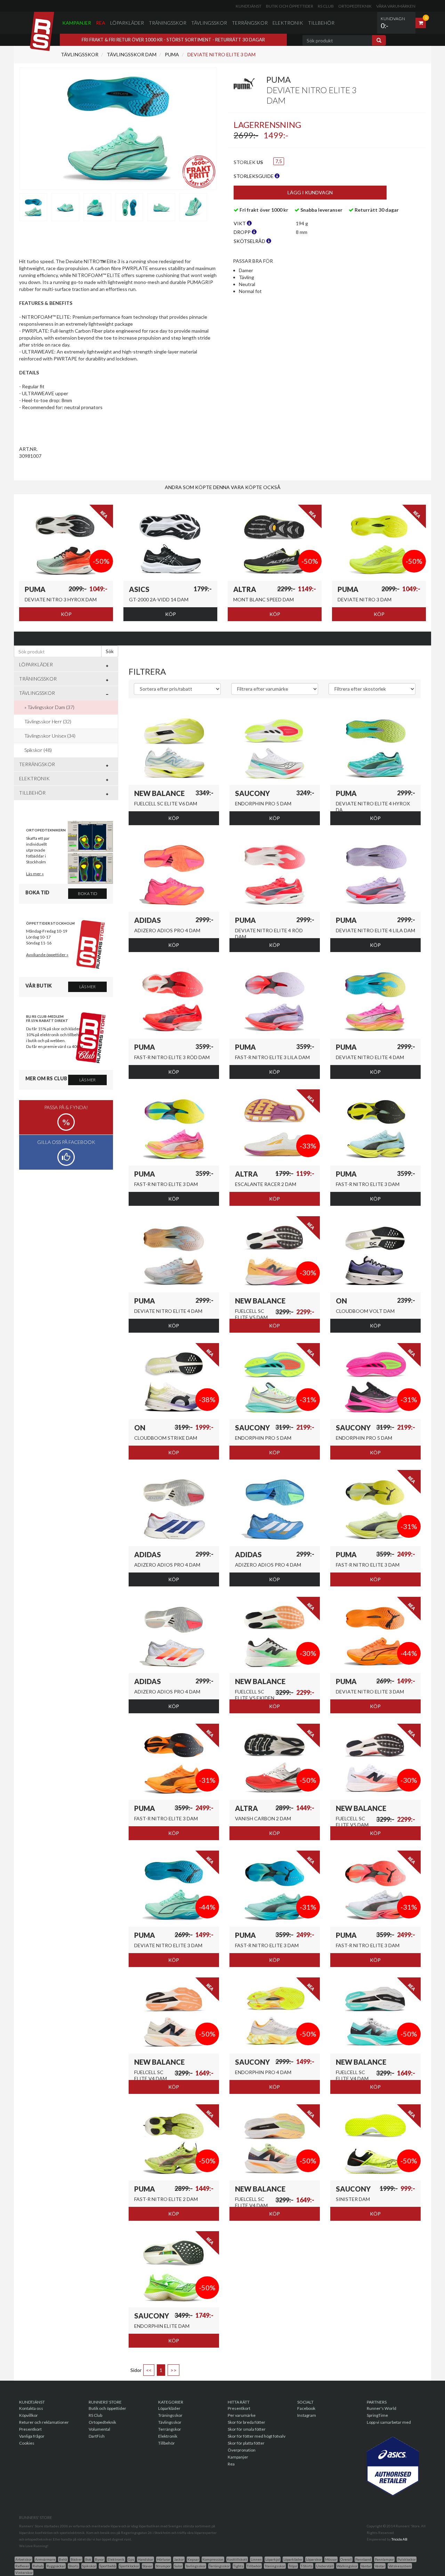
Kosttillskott (237, 2559)
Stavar (147, 2566)
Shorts (74, 2566)
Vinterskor (24, 2573)
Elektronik (288, 23)
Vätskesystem (400, 2566)
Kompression (213, 2559)
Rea (101, 23)
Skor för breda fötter (246, 2422)
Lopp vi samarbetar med (389, 2422)
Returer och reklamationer (44, 2422)
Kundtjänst (249, 6)
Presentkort (30, 2429)
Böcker (76, 2559)
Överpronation (242, 2450)
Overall (346, 2559)
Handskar (145, 2559)
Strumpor (163, 2566)
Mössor (331, 2559)
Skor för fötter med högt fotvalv (257, 2436)
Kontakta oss (31, 2408)
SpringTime (377, 2415)
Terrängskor (250, 23)
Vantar (366, 2566)
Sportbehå (108, 2566)
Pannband (363, 2559)
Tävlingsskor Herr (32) (48, 721)
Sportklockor (129, 2566)
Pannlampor (384, 2559)
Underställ (325, 2566)
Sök (110, 651)
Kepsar (193, 2559)
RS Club (326, 6)
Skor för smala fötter (247, 2429)
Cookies (27, 2443)
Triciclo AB (399, 2539)
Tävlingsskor (209, 23)
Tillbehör (321, 23)
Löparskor (314, 2559)
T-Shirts (307, 2566)
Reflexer (22, 2566)
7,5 (279, 161)
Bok (88, 2559)
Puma (171, 54)
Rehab (38, 2566)
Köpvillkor (29, 2415)
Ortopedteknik (355, 6)
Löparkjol (273, 2559)
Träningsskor (168, 23)
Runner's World (382, 2408)
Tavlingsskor (196, 2566)
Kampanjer (77, 23)
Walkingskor (347, 2566)
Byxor (99, 2559)
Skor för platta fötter (246, 2443)
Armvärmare (45, 2559)
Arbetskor (23, 2559)
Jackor (179, 2559)
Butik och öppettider (290, 6)
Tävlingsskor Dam (131, 54)
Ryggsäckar (56, 2566)
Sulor (178, 2566)
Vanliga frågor (32, 2436)
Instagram (307, 2415)
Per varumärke (242, 2415)
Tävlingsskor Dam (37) (51, 707)
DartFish (97, 2436)
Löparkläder (127, 23)
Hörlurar (164, 2559)
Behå (63, 2559)
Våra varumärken (396, 6)
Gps (131, 2559)
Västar (380, 2566)
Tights (238, 2566)
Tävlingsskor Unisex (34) (50, 736)
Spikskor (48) (38, 750)
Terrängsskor (219, 2566)
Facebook (306, 2408)
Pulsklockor (407, 2559)
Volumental (99, 2429)
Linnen (256, 2559)
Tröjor (293, 2566)
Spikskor (89, 2566)
